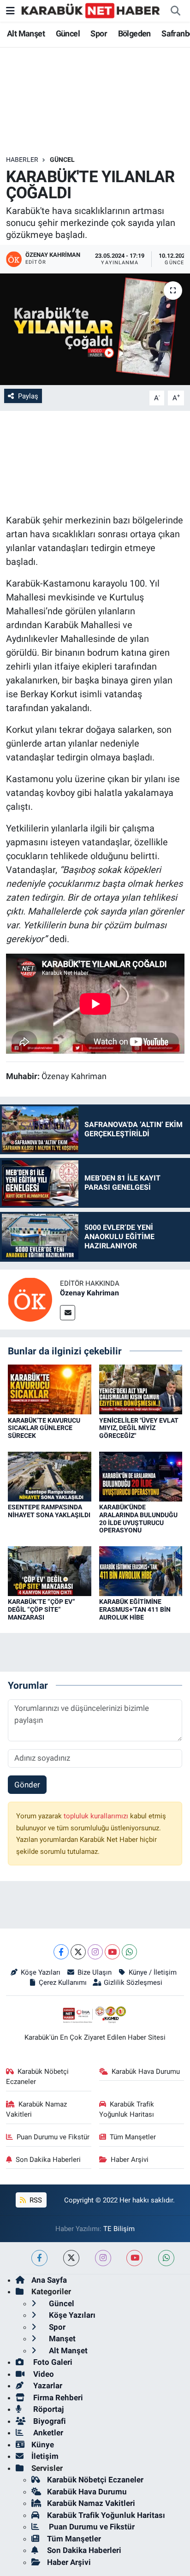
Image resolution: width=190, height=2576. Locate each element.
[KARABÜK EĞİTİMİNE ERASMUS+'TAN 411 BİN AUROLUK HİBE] (141, 1570)
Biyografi (49, 2421)
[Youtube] (112, 1952)
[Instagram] (95, 1952)
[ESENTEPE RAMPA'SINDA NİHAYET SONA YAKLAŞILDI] (50, 1476)
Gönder (27, 1785)
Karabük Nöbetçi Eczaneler (38, 2077)
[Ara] (175, 11)
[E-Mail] (68, 1313)
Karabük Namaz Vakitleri (37, 2109)
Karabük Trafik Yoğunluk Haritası (127, 2109)
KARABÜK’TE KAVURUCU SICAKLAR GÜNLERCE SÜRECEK (44, 1428)
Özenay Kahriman (89, 1293)
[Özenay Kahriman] (30, 1299)
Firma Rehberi (57, 2398)
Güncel (68, 33)
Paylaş (28, 396)
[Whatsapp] (129, 1952)
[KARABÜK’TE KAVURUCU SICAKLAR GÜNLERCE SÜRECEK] (50, 1389)
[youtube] (134, 2258)
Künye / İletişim (152, 1972)
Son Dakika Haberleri (48, 2160)
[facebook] (39, 2258)
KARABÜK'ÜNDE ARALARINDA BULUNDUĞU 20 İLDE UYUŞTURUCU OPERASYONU (138, 1519)
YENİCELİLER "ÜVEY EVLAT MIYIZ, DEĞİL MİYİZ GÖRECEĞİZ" (139, 1428)
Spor (99, 33)
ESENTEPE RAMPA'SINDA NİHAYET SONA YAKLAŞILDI (49, 1511)
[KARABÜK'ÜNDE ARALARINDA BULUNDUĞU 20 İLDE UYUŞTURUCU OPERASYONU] (141, 1476)
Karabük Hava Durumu (146, 2071)
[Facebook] (61, 1952)
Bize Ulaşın (95, 1972)
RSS (35, 2200)
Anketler (47, 2433)
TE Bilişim (119, 2229)
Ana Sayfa (49, 2280)
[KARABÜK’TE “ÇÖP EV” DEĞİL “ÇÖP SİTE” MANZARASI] (50, 1570)
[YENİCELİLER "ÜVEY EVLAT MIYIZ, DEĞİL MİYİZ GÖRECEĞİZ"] (141, 1389)
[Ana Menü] (10, 11)
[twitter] (71, 2258)
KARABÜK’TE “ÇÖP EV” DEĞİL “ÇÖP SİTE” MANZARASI (42, 1609)
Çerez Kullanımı (63, 1982)
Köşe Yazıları (41, 1972)
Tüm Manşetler (133, 2137)
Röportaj (47, 2409)
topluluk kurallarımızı (97, 1816)
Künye (43, 2445)
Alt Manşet (26, 33)
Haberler (22, 160)
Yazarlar (47, 2386)
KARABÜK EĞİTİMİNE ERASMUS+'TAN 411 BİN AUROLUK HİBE (135, 1609)
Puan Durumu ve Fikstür (53, 2137)
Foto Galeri (52, 2362)
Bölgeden (134, 33)
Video (43, 2374)
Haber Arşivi (130, 2160)
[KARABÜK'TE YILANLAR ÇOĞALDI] (95, 329)
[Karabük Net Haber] (91, 10)
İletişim (45, 2456)
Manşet (61, 2339)
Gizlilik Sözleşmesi (133, 1982)
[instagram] (103, 2258)
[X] (78, 1952)
